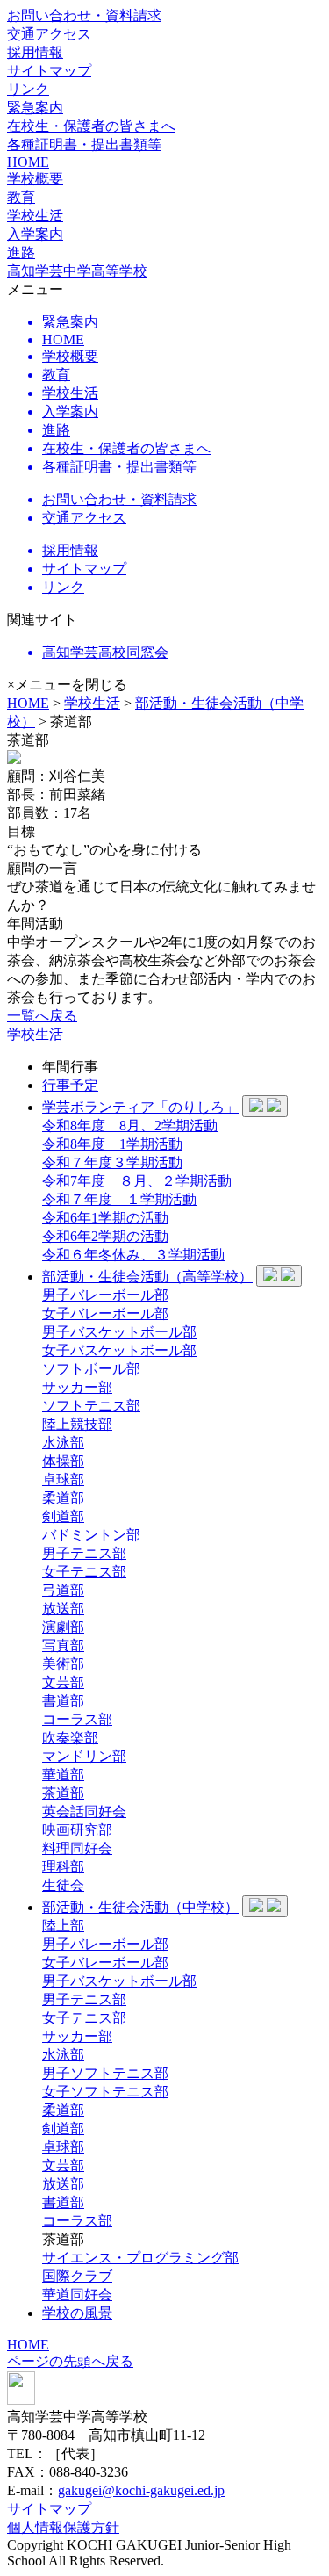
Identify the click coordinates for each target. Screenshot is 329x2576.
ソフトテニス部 (91, 1406)
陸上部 (63, 1926)
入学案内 (35, 234)
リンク (28, 89)
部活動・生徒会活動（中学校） (140, 1907)
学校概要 (35, 179)
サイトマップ (49, 71)
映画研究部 (77, 1830)
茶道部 (63, 1793)
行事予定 (70, 1085)
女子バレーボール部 (105, 1313)
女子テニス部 (84, 1572)
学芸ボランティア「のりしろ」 (140, 1107)
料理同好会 (77, 1848)
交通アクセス (49, 34)
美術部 (63, 1664)
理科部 (63, 1867)
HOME (28, 162)
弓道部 (63, 1590)
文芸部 (63, 1682)
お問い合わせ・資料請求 (84, 15)
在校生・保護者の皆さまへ (91, 126)
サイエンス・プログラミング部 (140, 2258)
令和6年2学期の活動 (105, 1236)
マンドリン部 (84, 1756)
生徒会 (63, 1885)
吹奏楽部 (70, 1738)
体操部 (63, 1461)
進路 (21, 253)
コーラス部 (77, 1719)
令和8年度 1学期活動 (112, 1144)
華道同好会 (77, 2295)
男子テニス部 (84, 1553)
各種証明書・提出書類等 (84, 144)
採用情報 (35, 52)
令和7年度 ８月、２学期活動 (137, 1181)
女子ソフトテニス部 (105, 2092)
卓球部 (63, 1479)
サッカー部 (77, 1387)
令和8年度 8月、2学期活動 (130, 1126)
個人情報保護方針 (63, 2527)
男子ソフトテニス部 (105, 2073)
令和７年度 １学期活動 (119, 1199)
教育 (21, 197)
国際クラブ (77, 2276)
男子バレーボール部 (105, 1295)
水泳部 (63, 1443)
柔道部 (63, 1498)
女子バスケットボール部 (119, 1350)
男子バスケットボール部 (119, 1332)
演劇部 (63, 1627)
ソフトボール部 (91, 1369)
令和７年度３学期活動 (112, 1162)
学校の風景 (77, 2313)
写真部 (63, 1645)
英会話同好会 (84, 1811)
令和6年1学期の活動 (105, 1218)
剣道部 (63, 1516)
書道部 (63, 1701)
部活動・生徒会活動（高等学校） (147, 1277)
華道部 (63, 1775)
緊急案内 (35, 108)
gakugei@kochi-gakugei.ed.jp (141, 2490)
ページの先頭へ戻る (70, 2361)
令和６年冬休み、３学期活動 (133, 1255)
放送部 (63, 1609)
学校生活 (92, 703)
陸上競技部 (77, 1424)
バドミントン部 (91, 1535)
